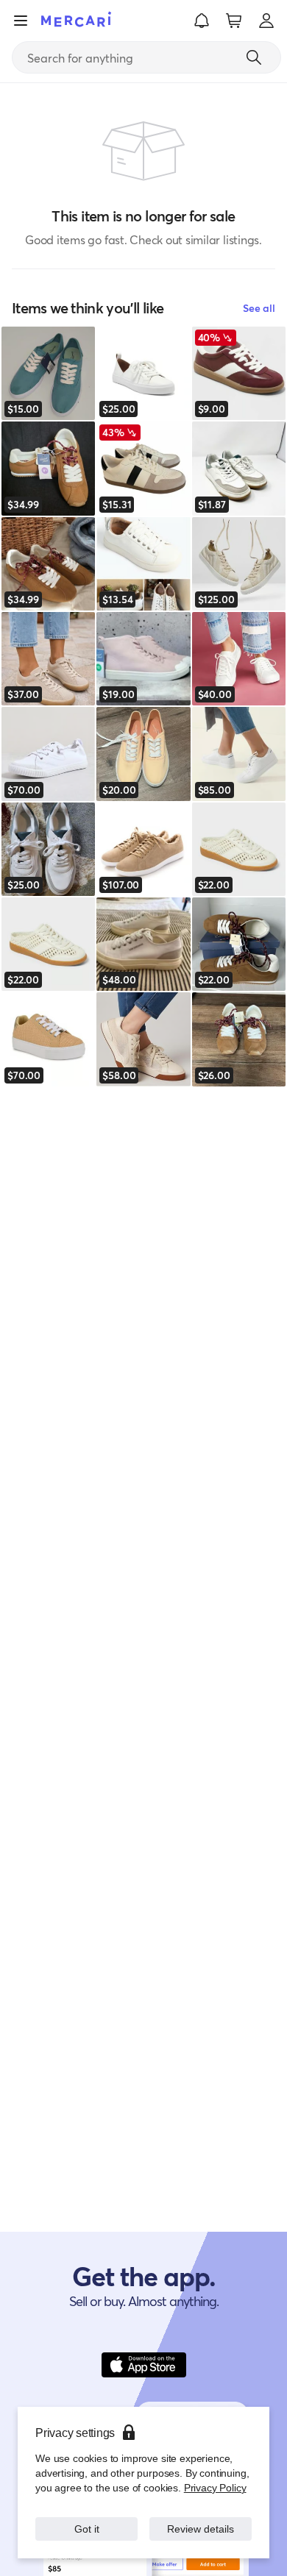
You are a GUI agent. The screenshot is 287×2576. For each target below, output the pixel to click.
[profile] (266, 21)
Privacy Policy (215, 2487)
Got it (86, 2529)
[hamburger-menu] (21, 21)
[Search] (254, 57)
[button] (202, 21)
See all (259, 308)
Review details (201, 2529)
